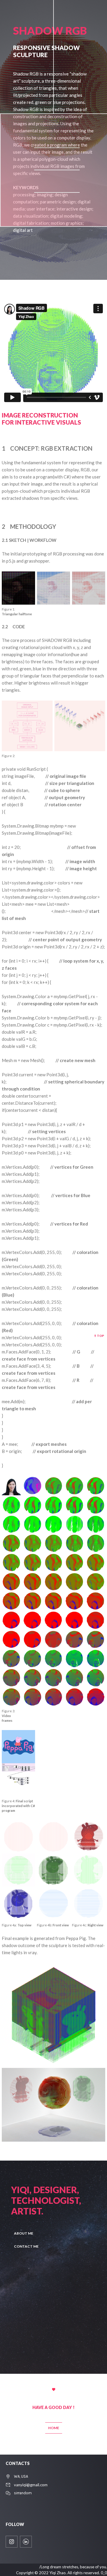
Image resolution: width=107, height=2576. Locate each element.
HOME (54, 2428)
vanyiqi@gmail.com (31, 2485)
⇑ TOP (99, 1336)
